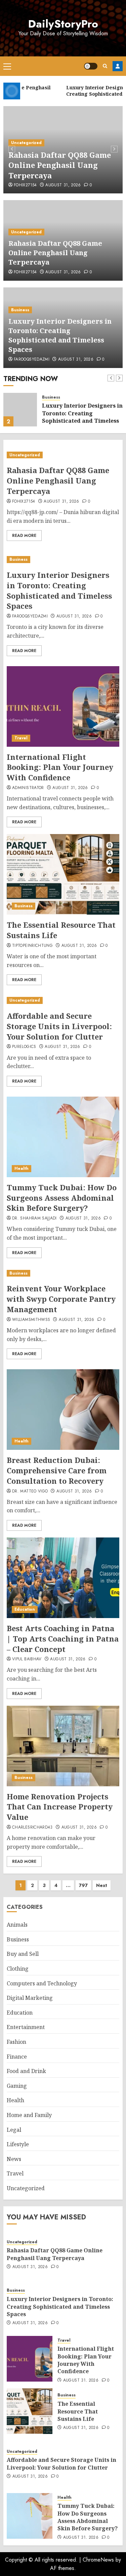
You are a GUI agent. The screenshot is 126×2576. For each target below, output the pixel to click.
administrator (28, 788)
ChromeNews (98, 2560)
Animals (17, 1925)
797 (83, 1885)
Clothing (18, 1969)
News (14, 2159)
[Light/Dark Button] (91, 66)
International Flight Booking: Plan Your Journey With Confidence (60, 767)
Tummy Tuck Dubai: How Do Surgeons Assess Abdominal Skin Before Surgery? (62, 1198)
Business (20, 310)
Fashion (16, 2042)
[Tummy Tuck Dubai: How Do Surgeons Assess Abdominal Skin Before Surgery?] (63, 1137)
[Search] (105, 66)
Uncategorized (26, 143)
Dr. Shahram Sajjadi (34, 1218)
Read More (24, 536)
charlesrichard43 (32, 1828)
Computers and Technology (42, 1983)
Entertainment (26, 2027)
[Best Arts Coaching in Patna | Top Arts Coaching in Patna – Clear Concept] (63, 1578)
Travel (21, 738)
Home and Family (29, 2115)
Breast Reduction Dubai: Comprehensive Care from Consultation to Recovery (57, 1470)
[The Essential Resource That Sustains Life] (63, 874)
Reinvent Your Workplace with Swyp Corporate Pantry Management (61, 1299)
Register (118, 66)
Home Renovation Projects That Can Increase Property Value (60, 1807)
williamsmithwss (31, 1320)
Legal (14, 2130)
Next (102, 1885)
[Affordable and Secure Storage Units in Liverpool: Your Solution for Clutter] (63, 1000)
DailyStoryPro (63, 24)
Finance (17, 2057)
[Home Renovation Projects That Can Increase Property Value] (63, 1746)
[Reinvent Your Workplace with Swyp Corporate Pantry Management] (63, 1273)
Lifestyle (18, 2144)
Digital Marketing (30, 1998)
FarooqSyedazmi (32, 360)
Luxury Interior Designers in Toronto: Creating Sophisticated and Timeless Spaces (60, 335)
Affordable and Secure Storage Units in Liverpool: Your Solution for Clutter (59, 1026)
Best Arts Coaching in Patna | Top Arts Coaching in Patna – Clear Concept (63, 1639)
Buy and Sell (23, 1954)
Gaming (17, 2086)
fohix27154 (25, 185)
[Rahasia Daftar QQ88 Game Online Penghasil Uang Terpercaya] (63, 455)
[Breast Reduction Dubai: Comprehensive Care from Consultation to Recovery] (63, 1410)
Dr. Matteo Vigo (30, 1491)
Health (22, 1168)
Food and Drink (26, 2071)
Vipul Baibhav (27, 1659)
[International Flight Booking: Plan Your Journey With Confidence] (63, 706)
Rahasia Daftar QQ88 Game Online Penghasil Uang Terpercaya (60, 165)
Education (25, 1609)
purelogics (24, 1047)
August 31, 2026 (63, 185)
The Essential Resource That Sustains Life (78, 2411)
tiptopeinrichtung (32, 946)
